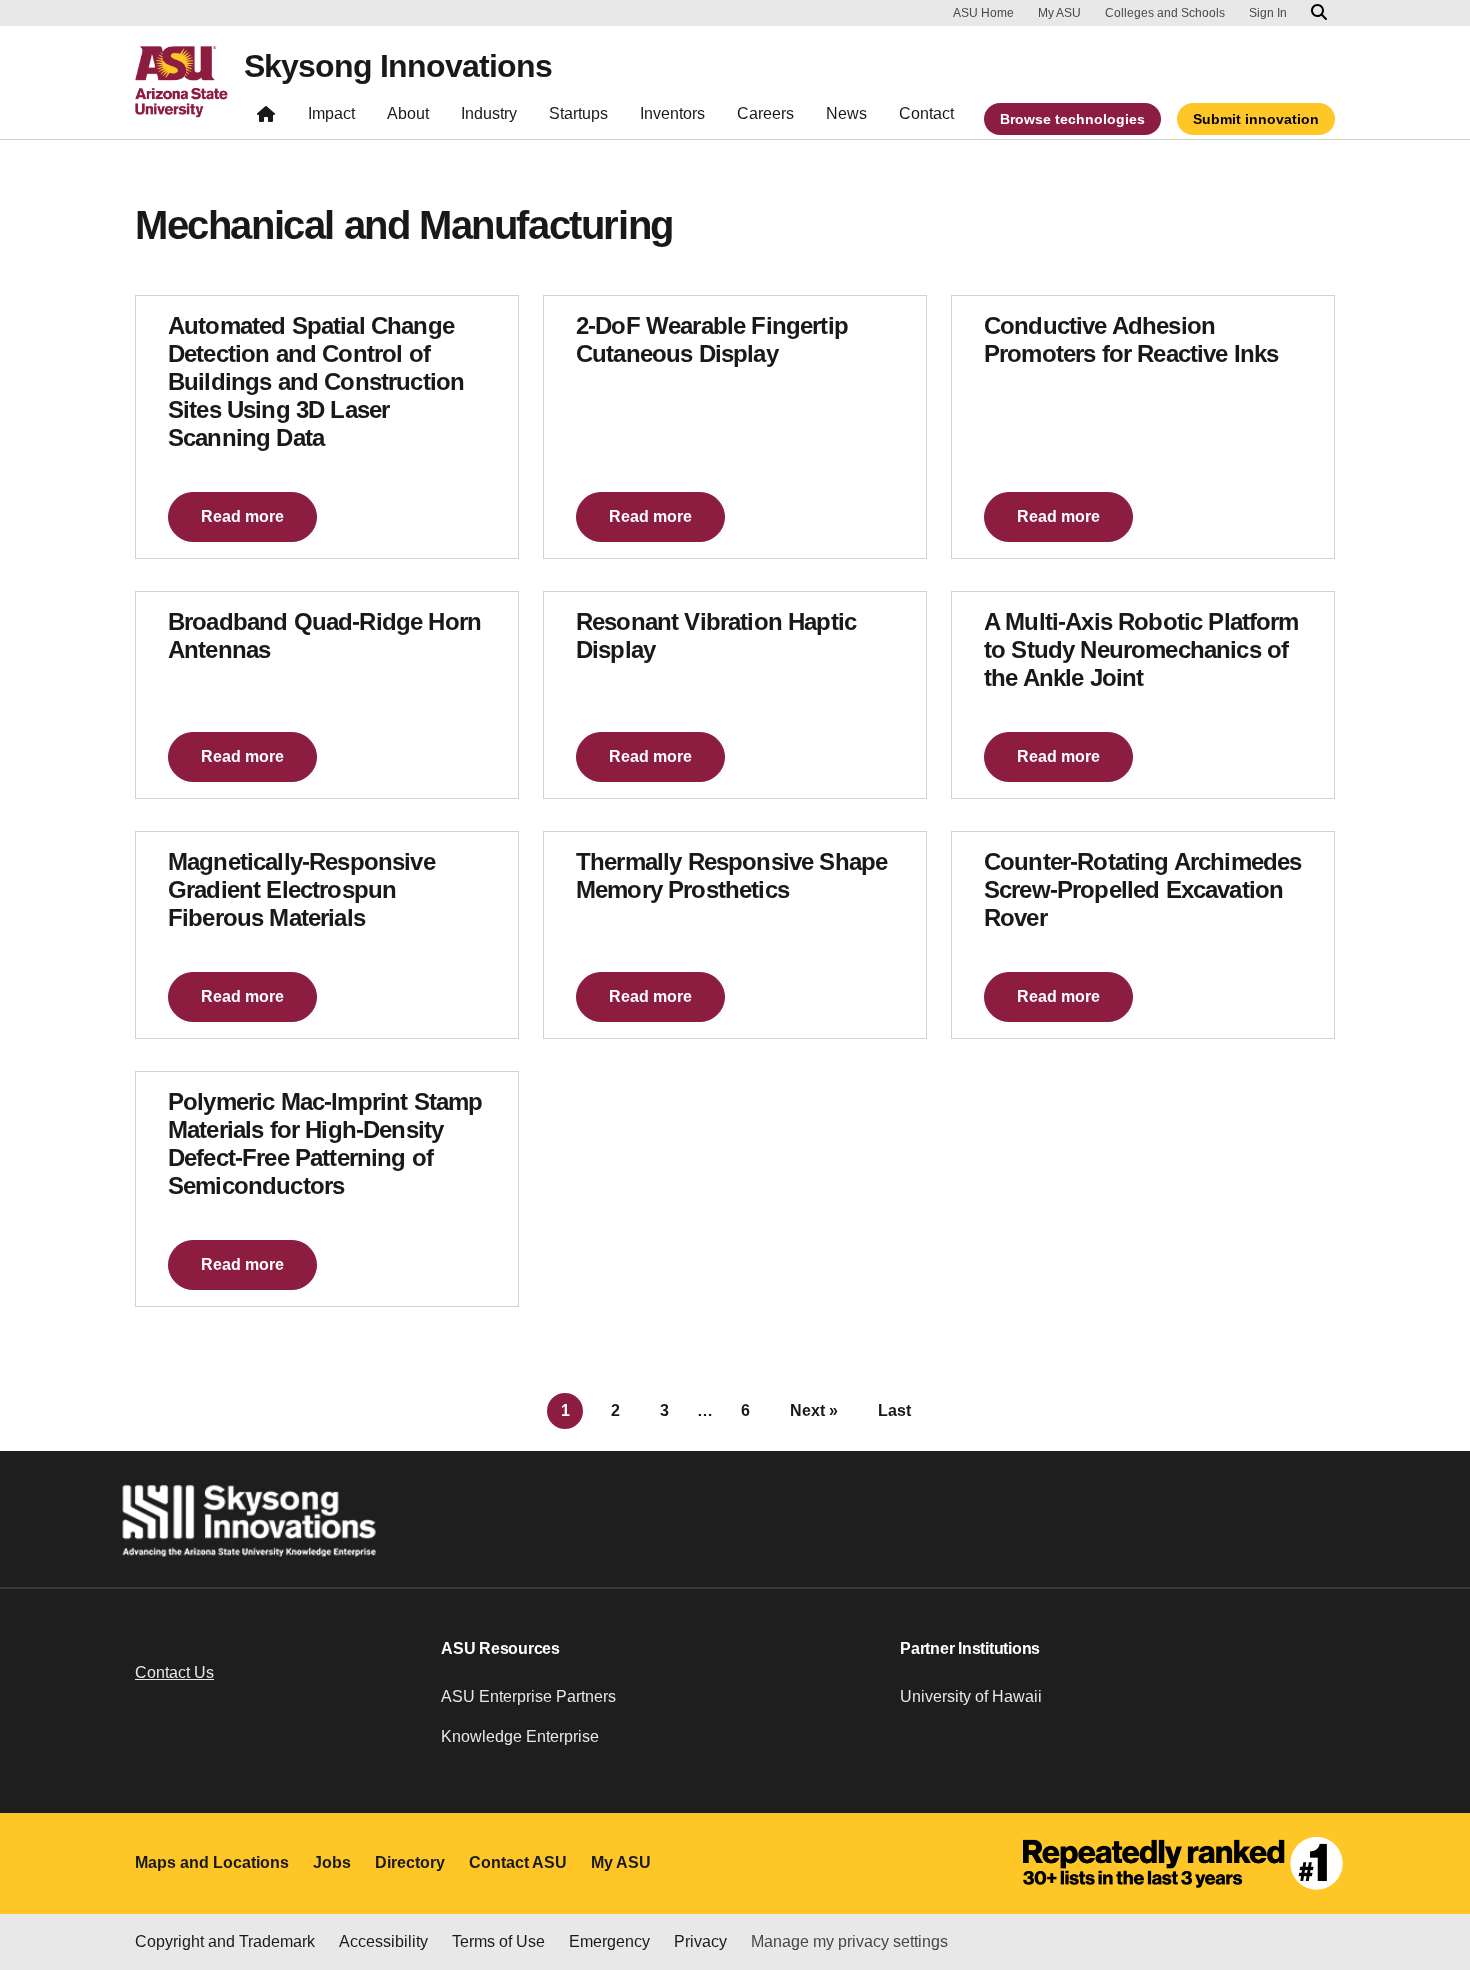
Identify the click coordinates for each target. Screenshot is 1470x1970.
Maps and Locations (212, 1862)
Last (894, 1410)
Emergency (609, 1941)
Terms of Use (498, 1941)
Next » (814, 1410)
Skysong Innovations (398, 66)
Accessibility (383, 1941)
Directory (410, 1862)
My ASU (1059, 13)
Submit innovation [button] (1256, 119)
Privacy (700, 1941)
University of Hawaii (971, 1696)
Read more (242, 516)
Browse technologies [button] (1072, 119)
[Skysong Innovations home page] (266, 118)
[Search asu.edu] (1319, 13)
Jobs (332, 1862)
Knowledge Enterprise (520, 1736)
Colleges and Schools (1165, 13)
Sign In (1268, 13)
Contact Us (174, 1672)
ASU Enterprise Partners (528, 1696)
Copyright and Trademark (225, 1941)
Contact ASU (518, 1862)
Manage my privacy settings (849, 1941)
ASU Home (983, 13)
